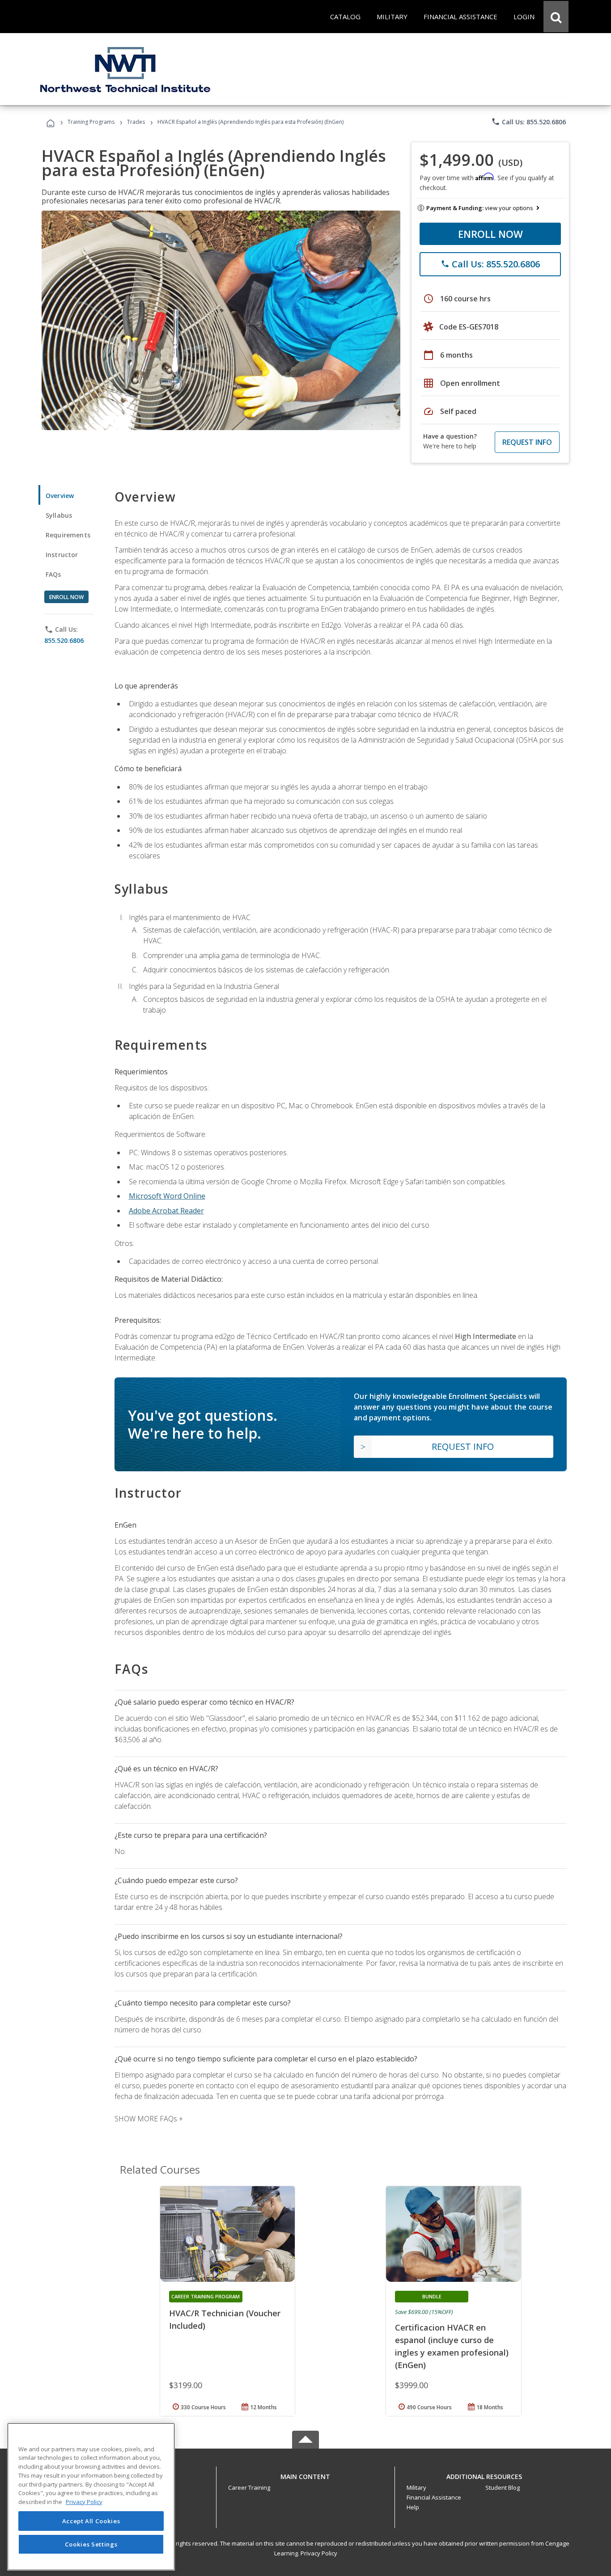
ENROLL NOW (490, 234)
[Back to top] (305, 2474)
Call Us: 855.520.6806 (528, 122)
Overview (60, 496)
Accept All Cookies (91, 2521)
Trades (136, 122)
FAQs (53, 574)
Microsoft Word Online (167, 1196)
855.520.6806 (64, 640)
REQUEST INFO (527, 442)
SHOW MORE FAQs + (149, 2119)
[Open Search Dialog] (556, 17)
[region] (91, 2497)
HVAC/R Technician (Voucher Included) (225, 2319)
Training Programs (91, 122)
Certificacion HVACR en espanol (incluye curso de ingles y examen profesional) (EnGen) (452, 2346)
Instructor (62, 555)
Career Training (249, 2487)
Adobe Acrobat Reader (166, 1211)
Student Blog (503, 2487)
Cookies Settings (91, 2544)
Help (413, 2507)
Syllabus (59, 515)
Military (416, 2487)
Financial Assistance (434, 2497)
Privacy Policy (319, 2553)
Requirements (68, 535)
